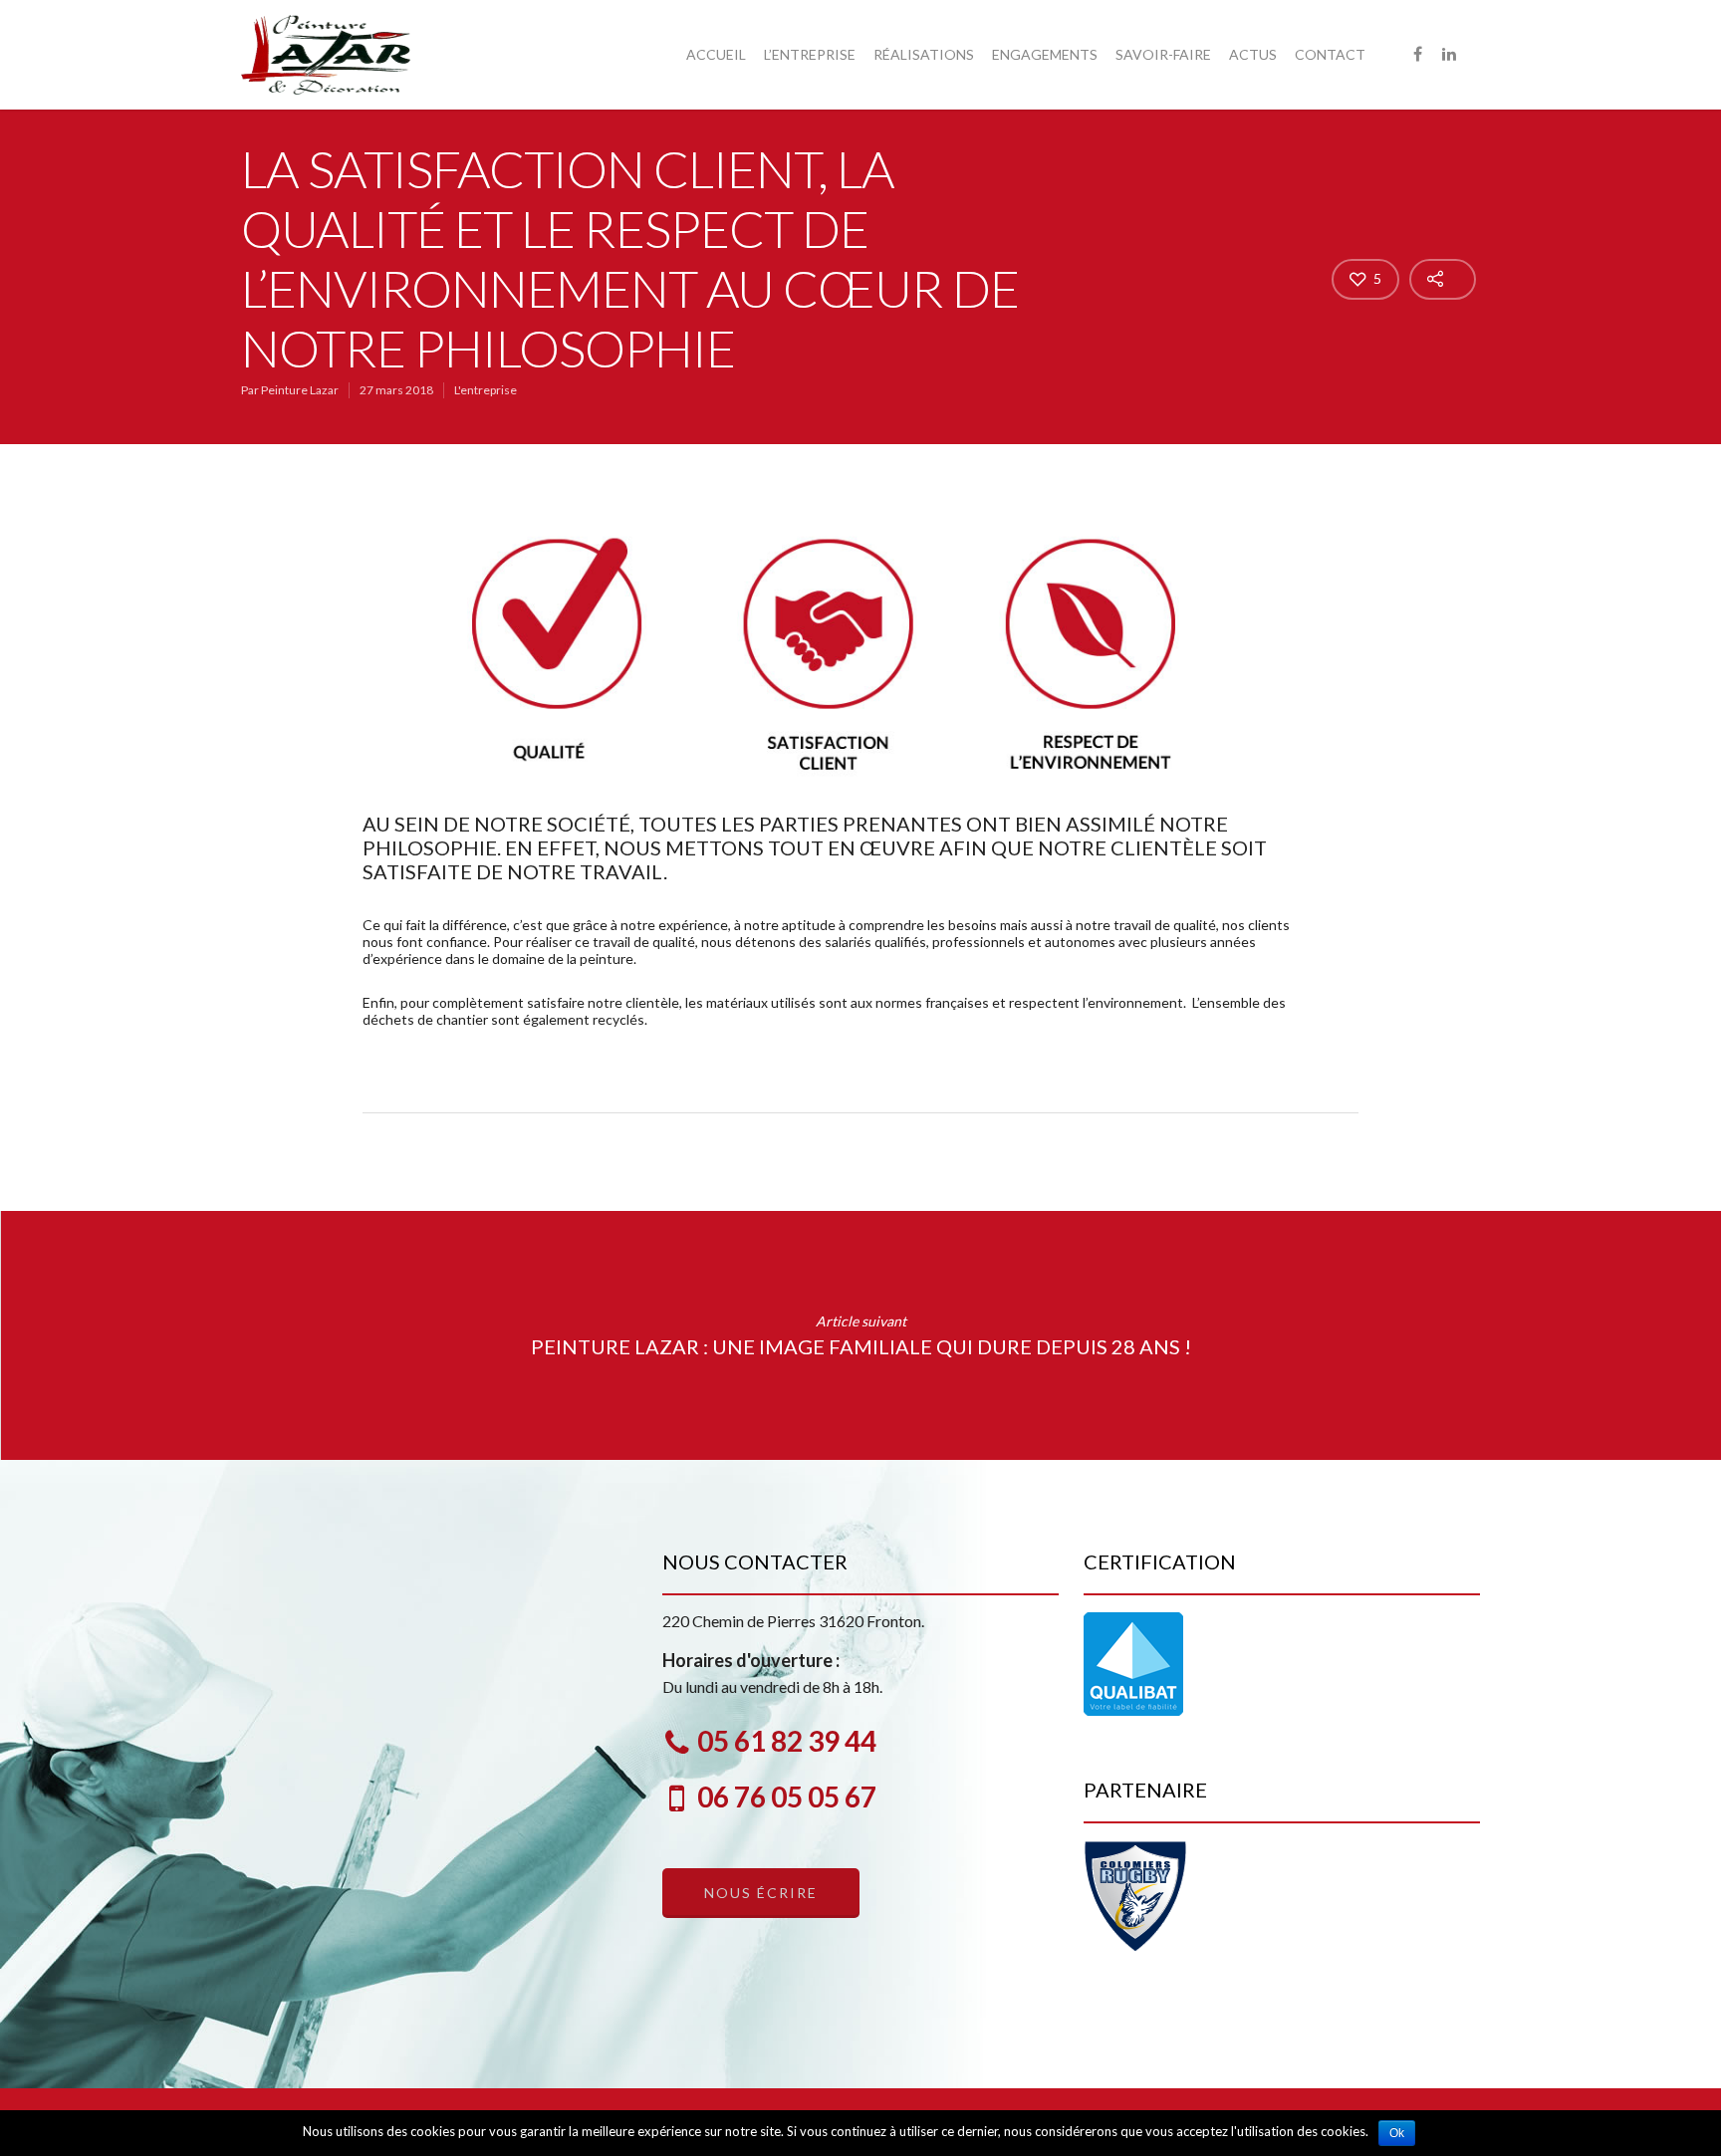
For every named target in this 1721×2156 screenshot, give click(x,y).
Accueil (716, 54)
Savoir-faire (1163, 54)
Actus (1253, 54)
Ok (1397, 2133)
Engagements (1045, 54)
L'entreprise (486, 390)
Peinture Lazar (300, 390)
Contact (1330, 54)
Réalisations (924, 54)
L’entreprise (810, 54)
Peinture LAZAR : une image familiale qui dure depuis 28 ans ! (860, 1335)
